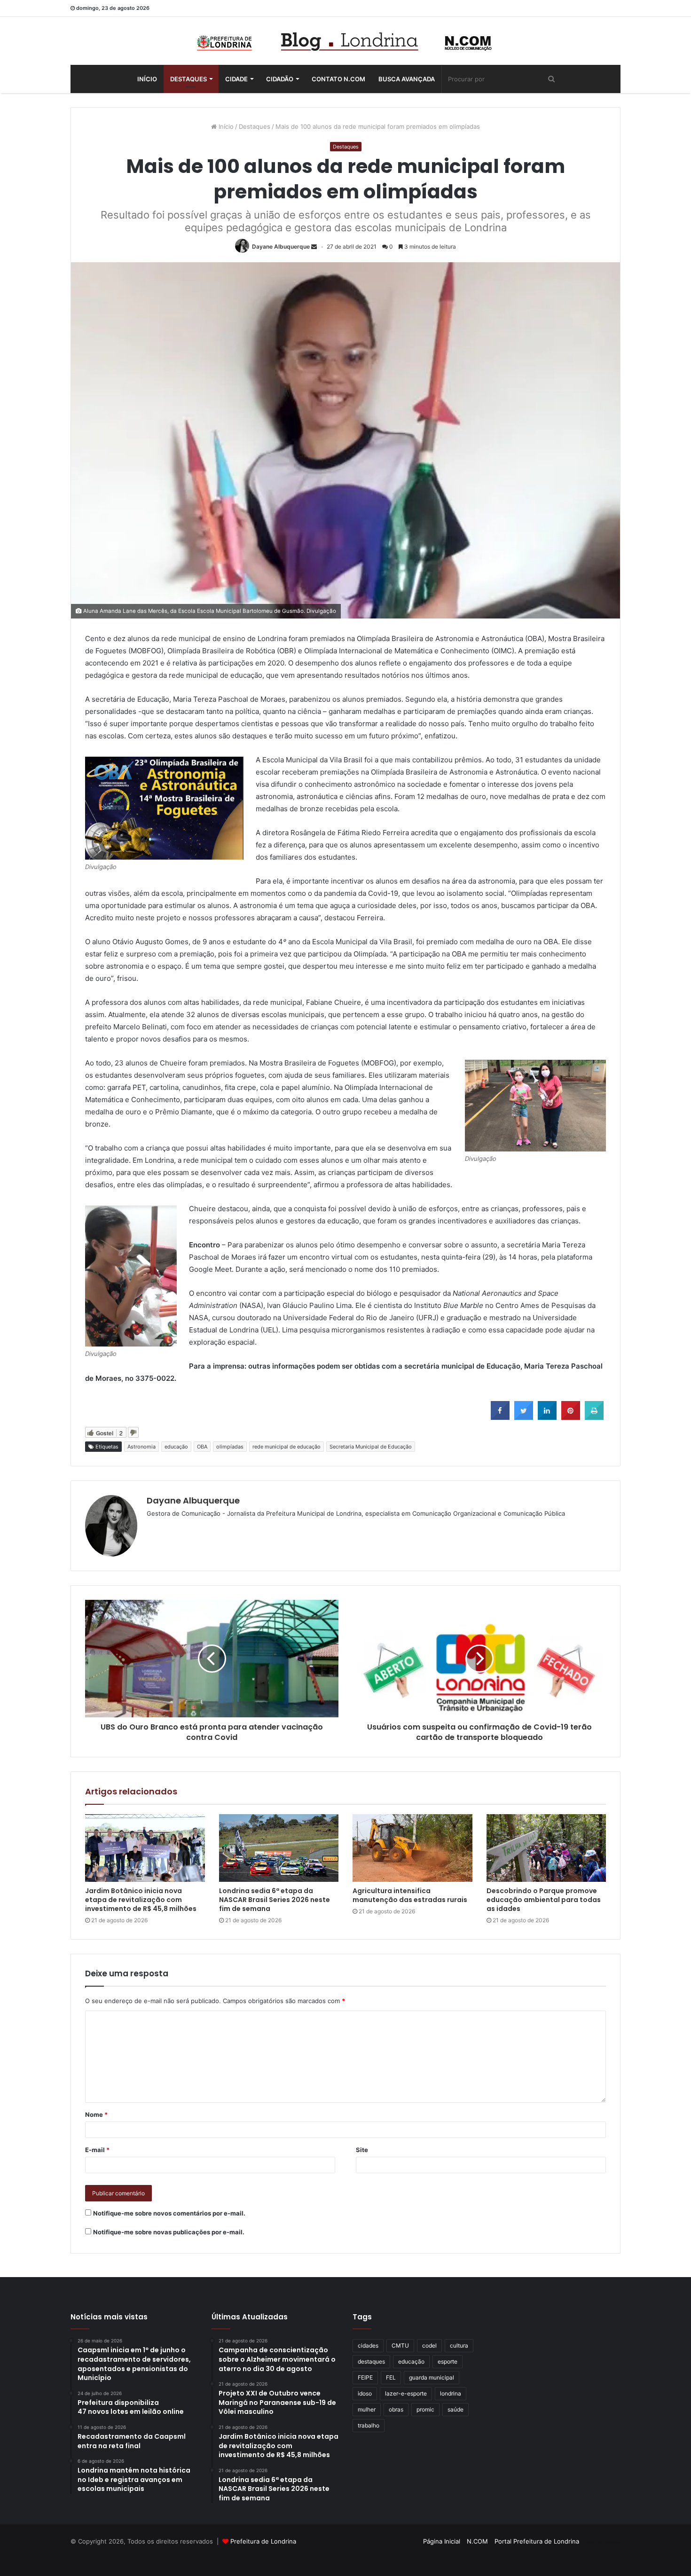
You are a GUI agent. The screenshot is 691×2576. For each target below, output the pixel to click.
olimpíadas (230, 1447)
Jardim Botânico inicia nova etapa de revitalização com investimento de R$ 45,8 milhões (141, 1900)
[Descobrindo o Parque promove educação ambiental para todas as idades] (546, 1848)
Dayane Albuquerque (281, 247)
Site (362, 2150)
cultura (459, 2345)
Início (147, 79)
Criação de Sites (346, 2559)
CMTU (400, 2345)
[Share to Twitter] (524, 1417)
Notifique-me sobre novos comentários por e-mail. (169, 2213)
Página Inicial (442, 2541)
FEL (391, 2377)
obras (396, 2409)
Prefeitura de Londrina (263, 2541)
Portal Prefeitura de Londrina (537, 2541)
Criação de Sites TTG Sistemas (603, 2543)
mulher (367, 2409)
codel (429, 2345)
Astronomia (141, 1447)
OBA (202, 1447)
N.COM (477, 2541)
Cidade (236, 79)
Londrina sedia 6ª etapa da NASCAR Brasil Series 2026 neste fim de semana (275, 1900)
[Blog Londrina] (345, 41)
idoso (365, 2393)
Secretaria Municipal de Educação (371, 1447)
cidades (368, 2345)
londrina (451, 2393)
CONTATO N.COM (338, 79)
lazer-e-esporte (406, 2393)
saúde (455, 2409)
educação (176, 1447)
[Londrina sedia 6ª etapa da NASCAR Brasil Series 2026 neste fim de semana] (279, 1848)
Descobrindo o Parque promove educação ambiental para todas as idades (544, 1900)
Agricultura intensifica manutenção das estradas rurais (410, 1895)
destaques (371, 2361)
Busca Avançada (407, 79)
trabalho (369, 2425)
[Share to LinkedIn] (547, 1417)
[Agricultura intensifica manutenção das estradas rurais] (412, 1848)
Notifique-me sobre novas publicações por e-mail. (169, 2232)
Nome (96, 2114)
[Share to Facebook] (500, 1417)
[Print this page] (594, 1417)
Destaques (188, 79)
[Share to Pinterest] (571, 1417)
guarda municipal (432, 2377)
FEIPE (365, 2377)
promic (425, 2409)
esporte (448, 2361)
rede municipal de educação (287, 1447)
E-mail (97, 2150)
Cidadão (280, 79)
